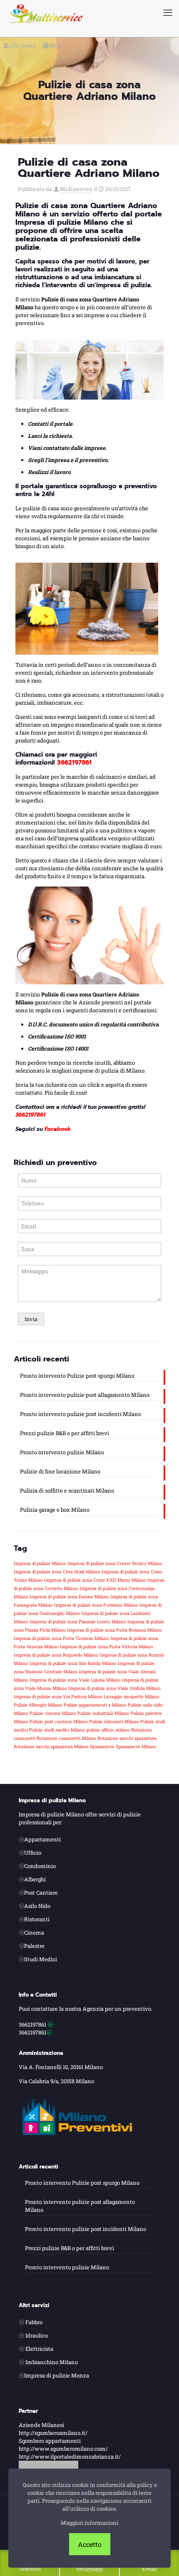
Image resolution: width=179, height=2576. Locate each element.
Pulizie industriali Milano (103, 1713)
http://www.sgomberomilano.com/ (63, 2449)
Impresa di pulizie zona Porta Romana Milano (114, 1630)
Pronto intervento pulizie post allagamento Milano (85, 1395)
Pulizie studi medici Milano (57, 1730)
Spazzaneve (102, 1746)
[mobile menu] (168, 12)
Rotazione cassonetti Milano (66, 1738)
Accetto (90, 2544)
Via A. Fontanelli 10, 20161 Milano (61, 2067)
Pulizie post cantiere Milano (59, 1721)
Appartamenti (42, 1839)
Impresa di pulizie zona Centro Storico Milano (115, 1563)
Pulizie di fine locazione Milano (60, 1471)
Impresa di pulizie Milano (40, 1563)
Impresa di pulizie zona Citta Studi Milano (57, 1572)
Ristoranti (37, 1919)
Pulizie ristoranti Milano (114, 1721)
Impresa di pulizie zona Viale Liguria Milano (75, 1680)
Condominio (40, 1866)
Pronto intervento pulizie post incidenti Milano (81, 1414)
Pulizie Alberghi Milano (38, 1705)
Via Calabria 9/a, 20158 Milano (56, 2081)
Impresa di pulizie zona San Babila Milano (73, 1663)
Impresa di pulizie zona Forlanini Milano (96, 1605)
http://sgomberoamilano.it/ (53, 2433)
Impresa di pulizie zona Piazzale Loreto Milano (78, 1622)
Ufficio (33, 1853)
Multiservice (76, 189)
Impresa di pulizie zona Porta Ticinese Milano (61, 1638)
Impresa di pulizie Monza (57, 2375)
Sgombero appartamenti (50, 2441)
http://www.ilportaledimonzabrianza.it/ (70, 2457)
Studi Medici (41, 1959)
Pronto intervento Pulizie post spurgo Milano (77, 1376)
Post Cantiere (41, 1893)
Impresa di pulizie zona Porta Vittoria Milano (107, 1647)
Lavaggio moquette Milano (132, 1697)
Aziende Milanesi (41, 2425)
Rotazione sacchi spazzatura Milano (51, 1746)
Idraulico (37, 2335)
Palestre (34, 1946)
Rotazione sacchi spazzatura (127, 1738)
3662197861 (32, 2025)
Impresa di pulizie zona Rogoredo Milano (56, 1655)
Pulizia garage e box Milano (55, 1510)
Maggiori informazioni (89, 2523)
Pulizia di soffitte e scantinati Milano (67, 1490)
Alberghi (35, 1879)
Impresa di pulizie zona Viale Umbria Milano (114, 1688)
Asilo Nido (37, 1906)
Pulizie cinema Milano (53, 1713)
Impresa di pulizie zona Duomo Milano (69, 1597)
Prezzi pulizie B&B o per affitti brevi (65, 1433)
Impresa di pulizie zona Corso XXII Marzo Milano (95, 1580)
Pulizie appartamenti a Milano (95, 1705)
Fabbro (34, 2322)
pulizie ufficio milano (108, 1730)
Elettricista (39, 2349)
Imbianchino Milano (52, 2362)
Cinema (34, 1933)
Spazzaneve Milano (136, 1746)
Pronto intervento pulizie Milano (62, 1452)
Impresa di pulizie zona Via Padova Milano (58, 1697)
